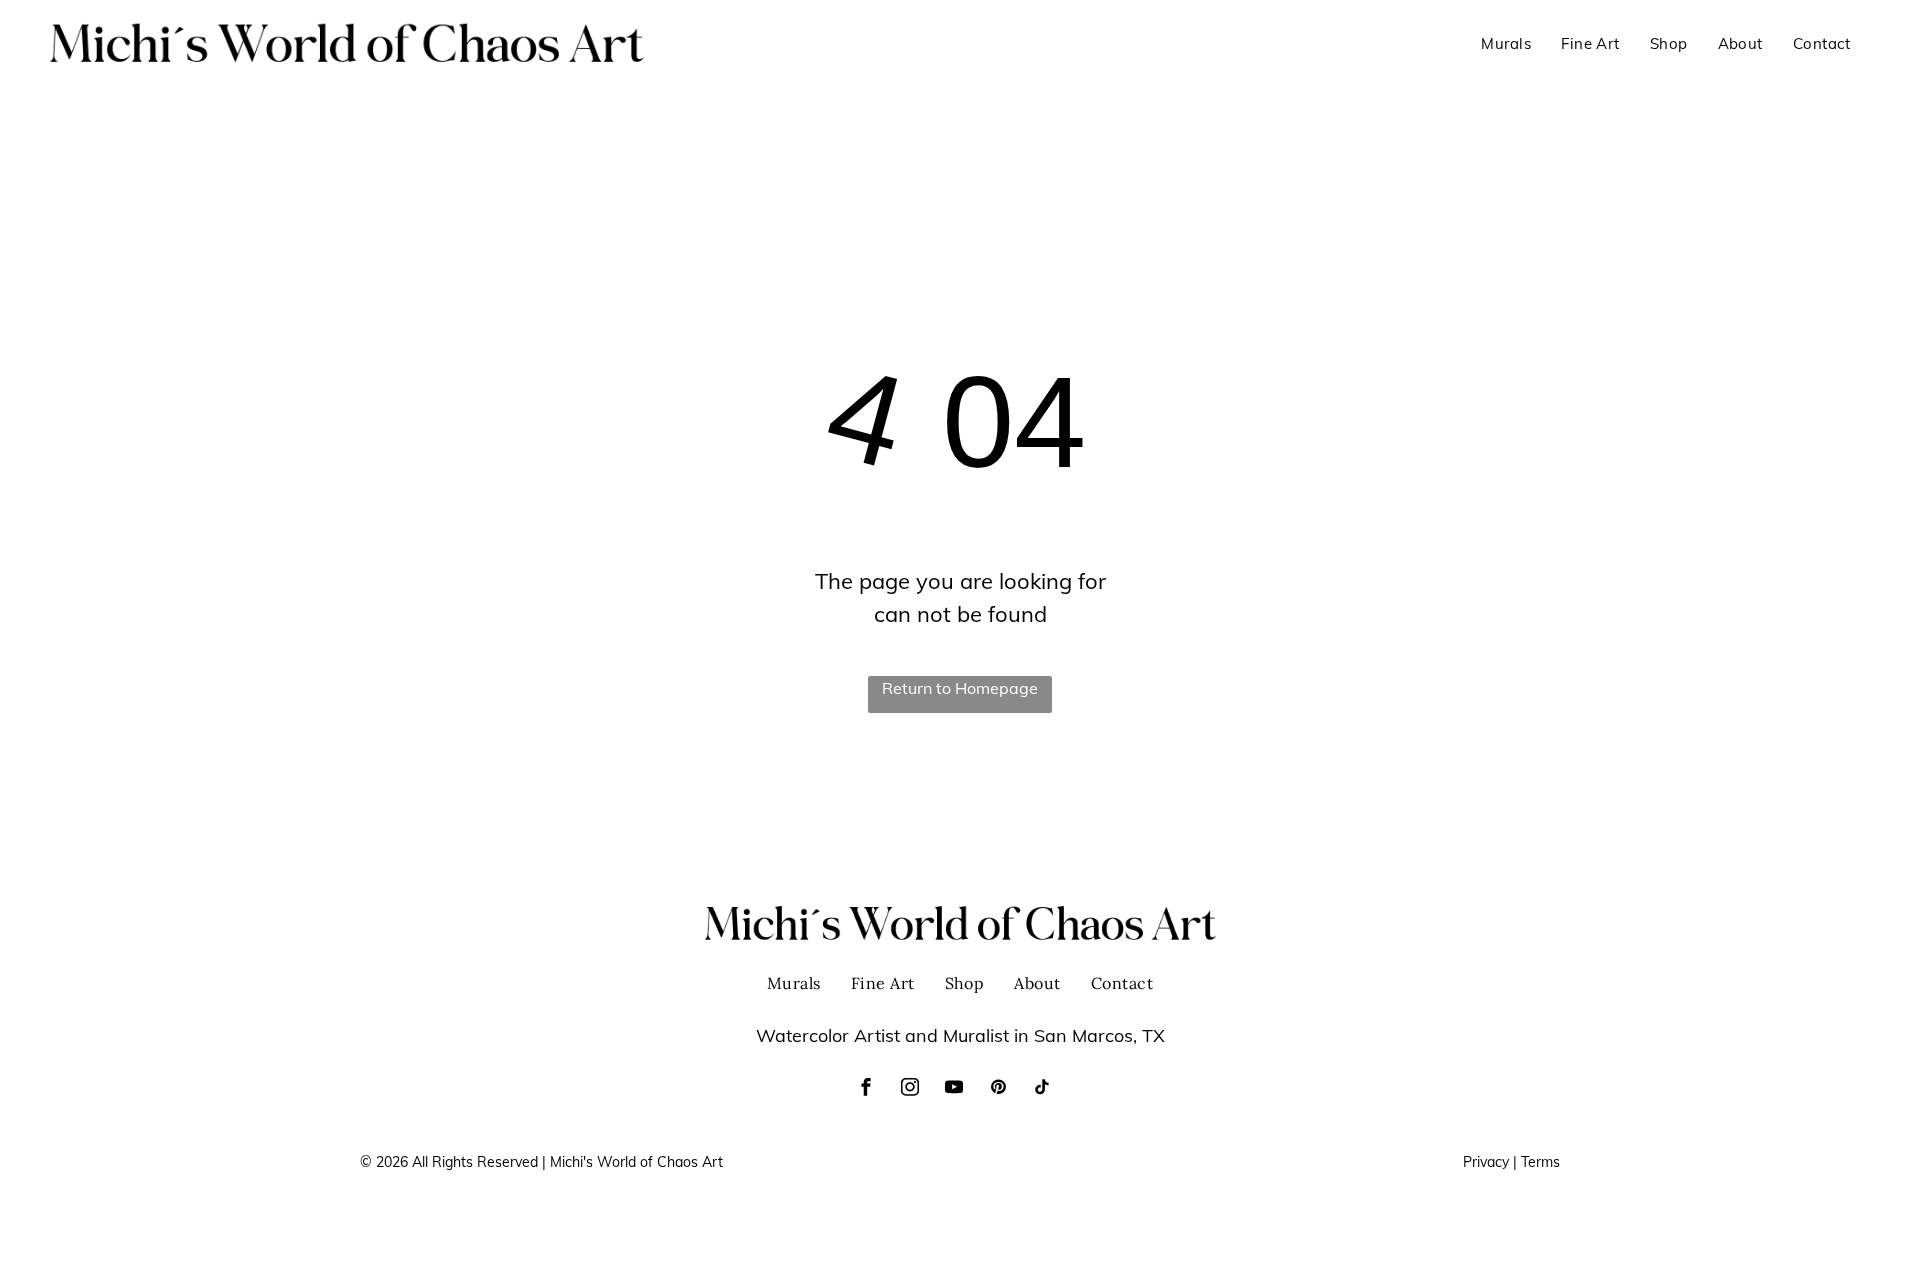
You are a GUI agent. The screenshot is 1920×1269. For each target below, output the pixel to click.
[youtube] (954, 1089)
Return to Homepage (960, 688)
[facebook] (866, 1089)
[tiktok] (1042, 1089)
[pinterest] (998, 1089)
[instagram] (910, 1089)
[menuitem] (1506, 44)
